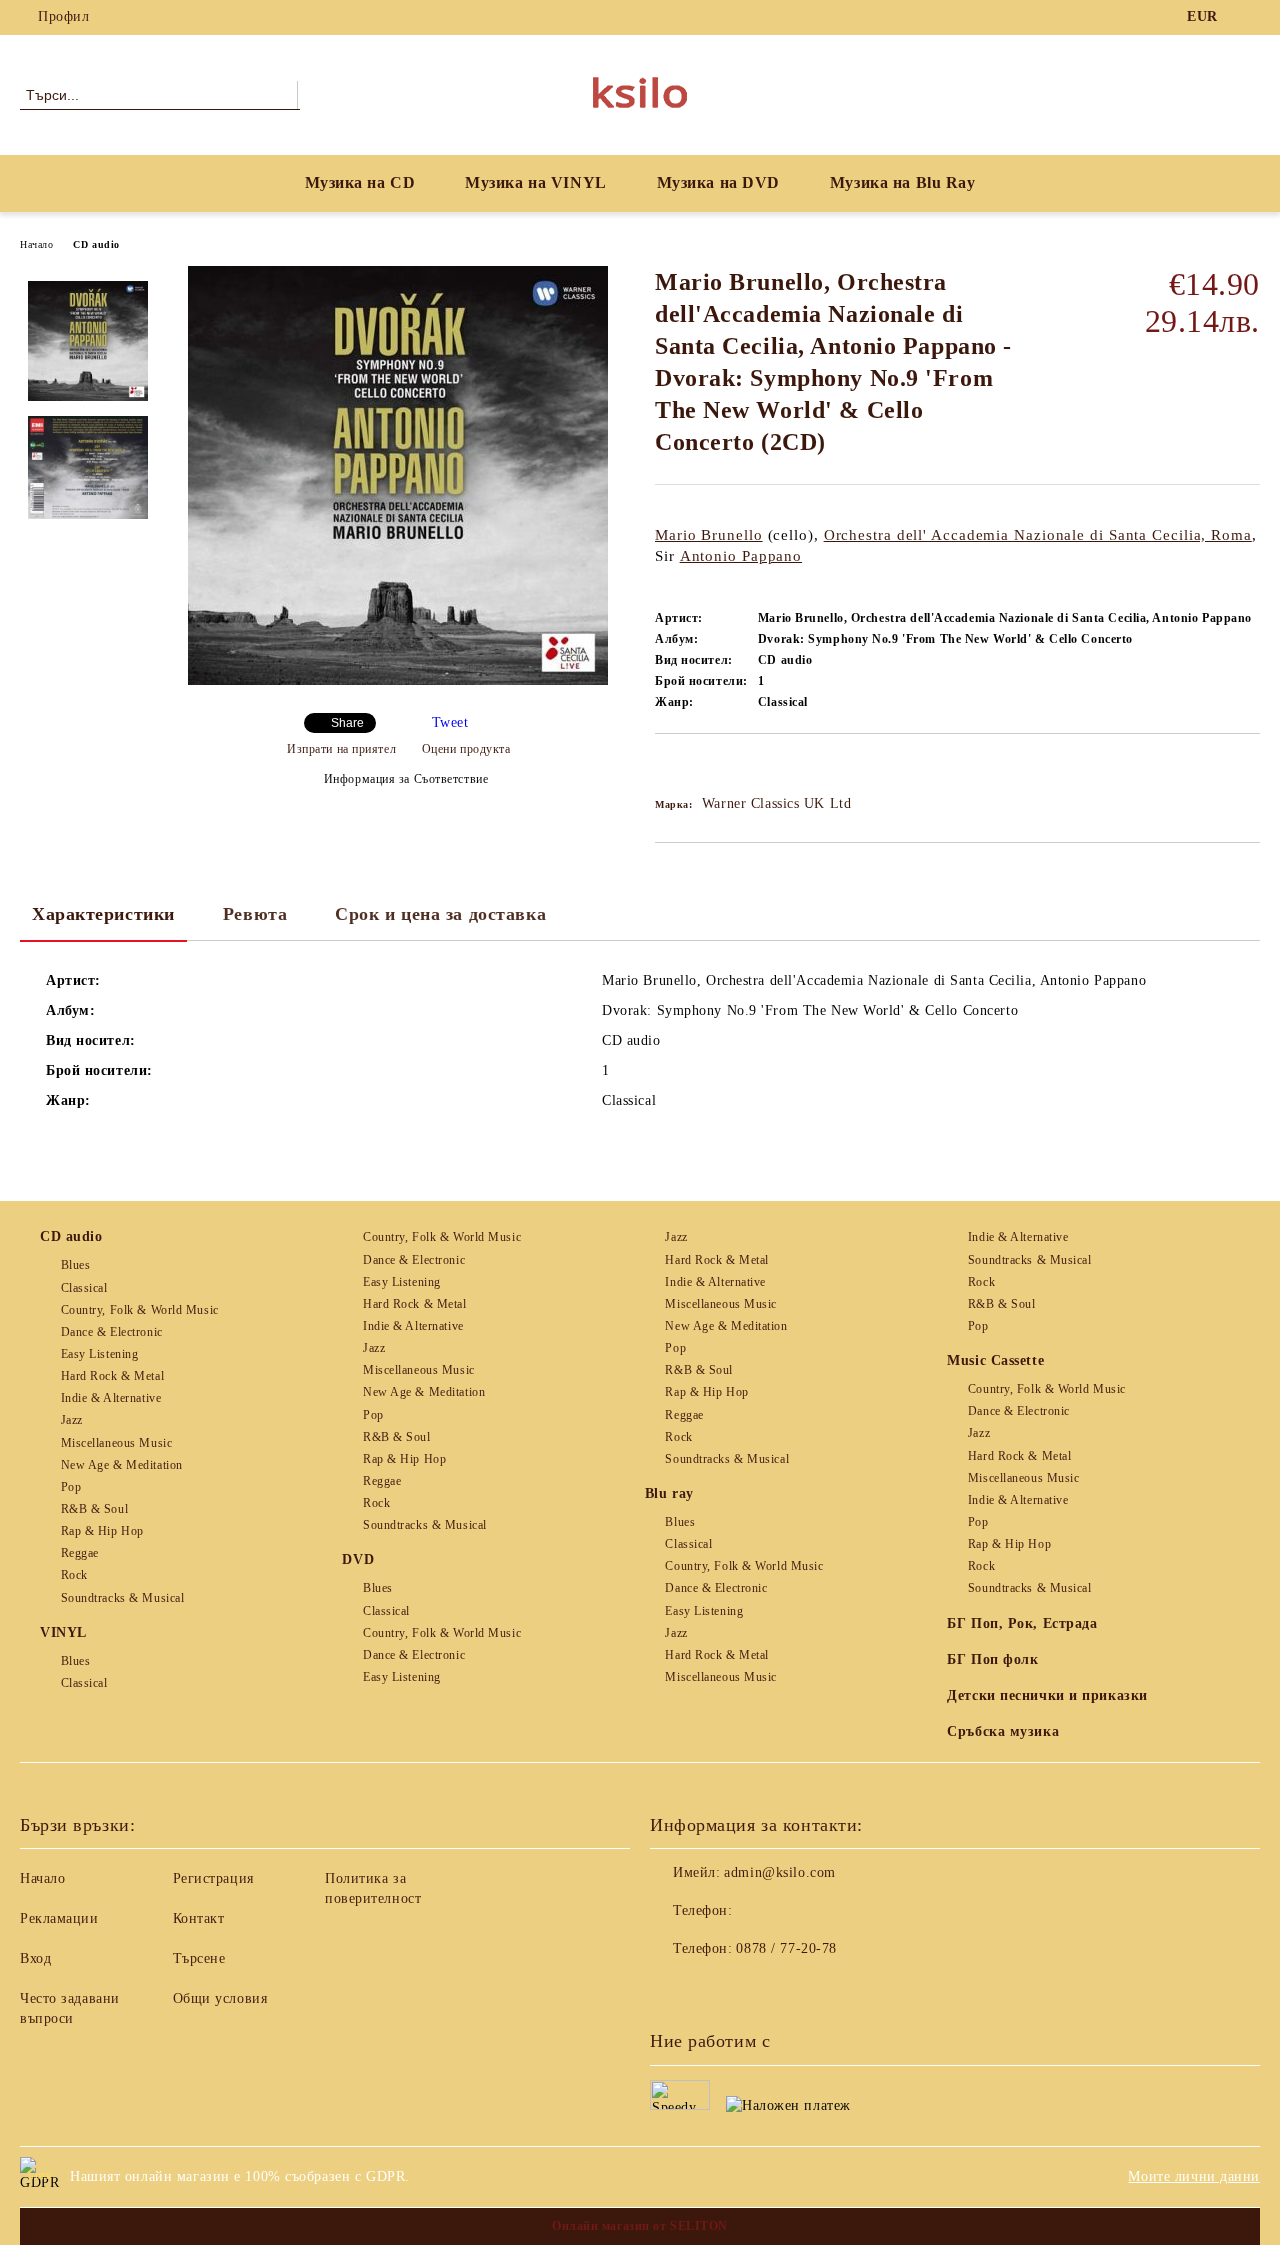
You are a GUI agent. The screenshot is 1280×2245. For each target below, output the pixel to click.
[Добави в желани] (693, 768)
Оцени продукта (466, 749)
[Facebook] (1249, 17)
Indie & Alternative (111, 1398)
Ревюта (255, 914)
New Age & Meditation (122, 1465)
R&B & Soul (94, 1509)
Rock (74, 1575)
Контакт (199, 1918)
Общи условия (220, 1998)
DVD (358, 1559)
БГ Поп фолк (992, 1659)
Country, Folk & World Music (140, 1310)
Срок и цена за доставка (440, 914)
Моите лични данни (1194, 2176)
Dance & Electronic (112, 1332)
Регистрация (213, 1878)
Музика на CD (360, 182)
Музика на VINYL (535, 182)
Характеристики (103, 914)
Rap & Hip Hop (102, 1531)
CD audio (96, 244)
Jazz (72, 1420)
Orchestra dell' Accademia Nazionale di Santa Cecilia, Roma (1038, 535)
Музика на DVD (718, 182)
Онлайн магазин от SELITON (640, 2226)
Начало (36, 244)
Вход (35, 1958)
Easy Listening (99, 1354)
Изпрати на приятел (341, 749)
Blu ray (669, 1493)
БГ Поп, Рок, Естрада (1022, 1623)
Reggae (80, 1553)
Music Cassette (995, 1360)
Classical (84, 1288)
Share (347, 723)
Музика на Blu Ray (903, 182)
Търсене (199, 1958)
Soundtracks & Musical (122, 1598)
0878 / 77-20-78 (786, 1948)
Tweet (450, 722)
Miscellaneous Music (116, 1443)
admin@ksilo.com (779, 1872)
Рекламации (59, 1918)
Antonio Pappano (741, 556)
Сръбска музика (1003, 1731)
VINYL (63, 1632)
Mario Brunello (709, 535)
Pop (71, 1487)
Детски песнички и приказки (1047, 1695)
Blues (75, 1265)
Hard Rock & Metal (112, 1376)
